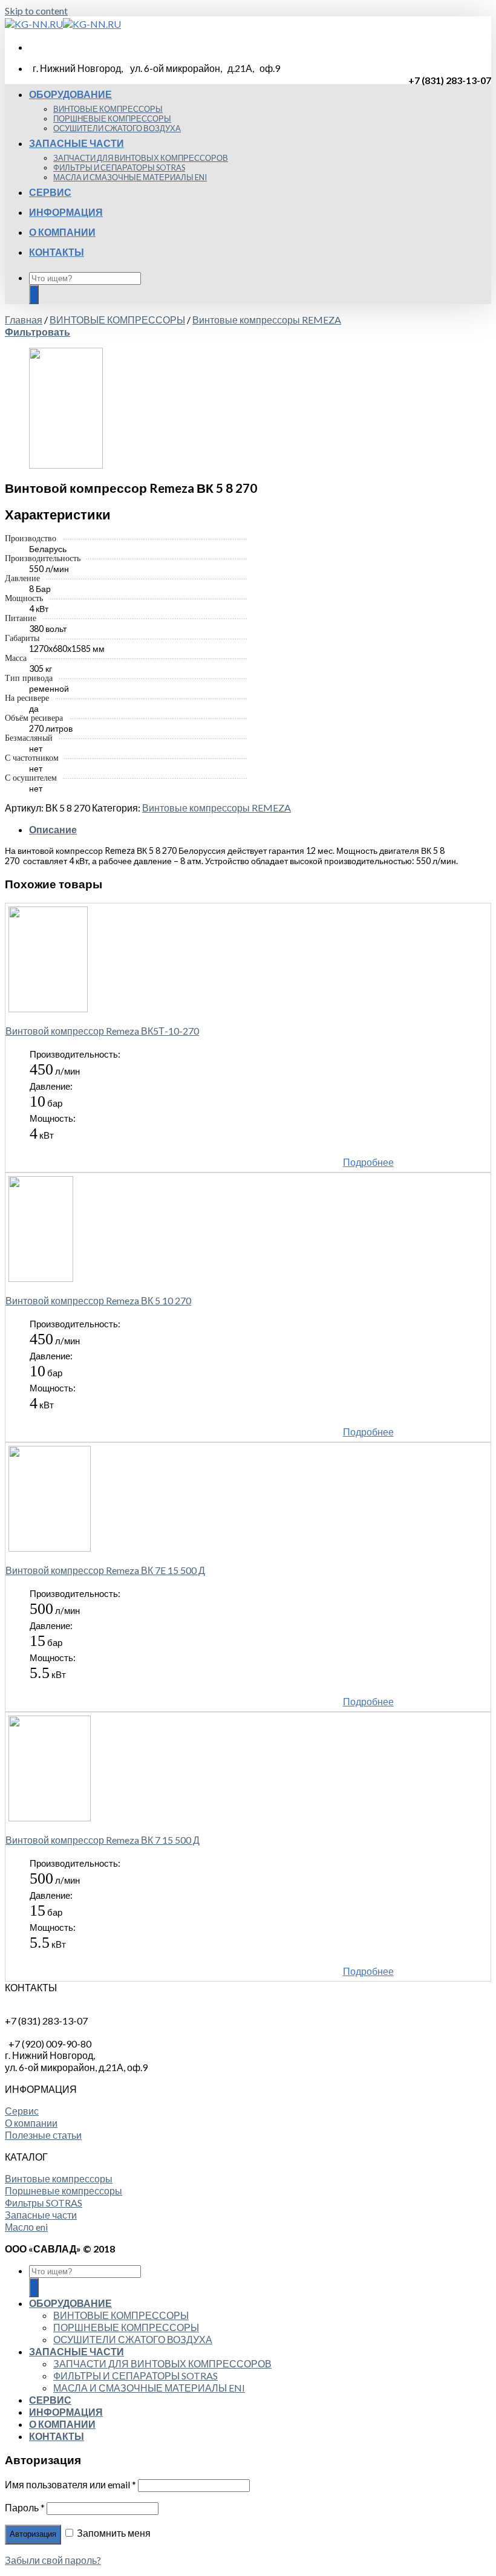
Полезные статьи (43, 2135)
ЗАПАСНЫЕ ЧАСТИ (77, 143)
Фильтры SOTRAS (44, 2203)
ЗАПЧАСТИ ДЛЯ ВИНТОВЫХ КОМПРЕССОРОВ (141, 158)
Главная (24, 320)
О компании (31, 2123)
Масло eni (26, 2227)
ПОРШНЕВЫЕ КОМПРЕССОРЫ (112, 119)
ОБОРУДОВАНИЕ (70, 94)
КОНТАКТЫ (57, 252)
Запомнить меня (113, 2533)
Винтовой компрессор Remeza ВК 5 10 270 (98, 1300)
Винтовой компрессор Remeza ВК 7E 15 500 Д (105, 1570)
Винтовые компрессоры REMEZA (267, 320)
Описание (53, 829)
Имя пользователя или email (70, 2484)
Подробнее (368, 1162)
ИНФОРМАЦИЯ (66, 212)
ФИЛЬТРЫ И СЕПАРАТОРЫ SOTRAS (119, 168)
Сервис (22, 2111)
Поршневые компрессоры (64, 2191)
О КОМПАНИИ (62, 232)
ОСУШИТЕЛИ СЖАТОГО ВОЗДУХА (117, 128)
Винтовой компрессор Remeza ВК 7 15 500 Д (103, 1840)
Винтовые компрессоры (59, 2178)
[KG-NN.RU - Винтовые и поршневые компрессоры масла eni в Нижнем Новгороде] (63, 24)
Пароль (25, 2507)
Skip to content (36, 11)
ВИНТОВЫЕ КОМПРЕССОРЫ (108, 109)
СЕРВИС (50, 192)
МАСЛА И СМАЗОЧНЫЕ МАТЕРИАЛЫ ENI (130, 177)
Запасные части (41, 2215)
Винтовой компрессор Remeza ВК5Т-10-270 (102, 1031)
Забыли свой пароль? (53, 2560)
